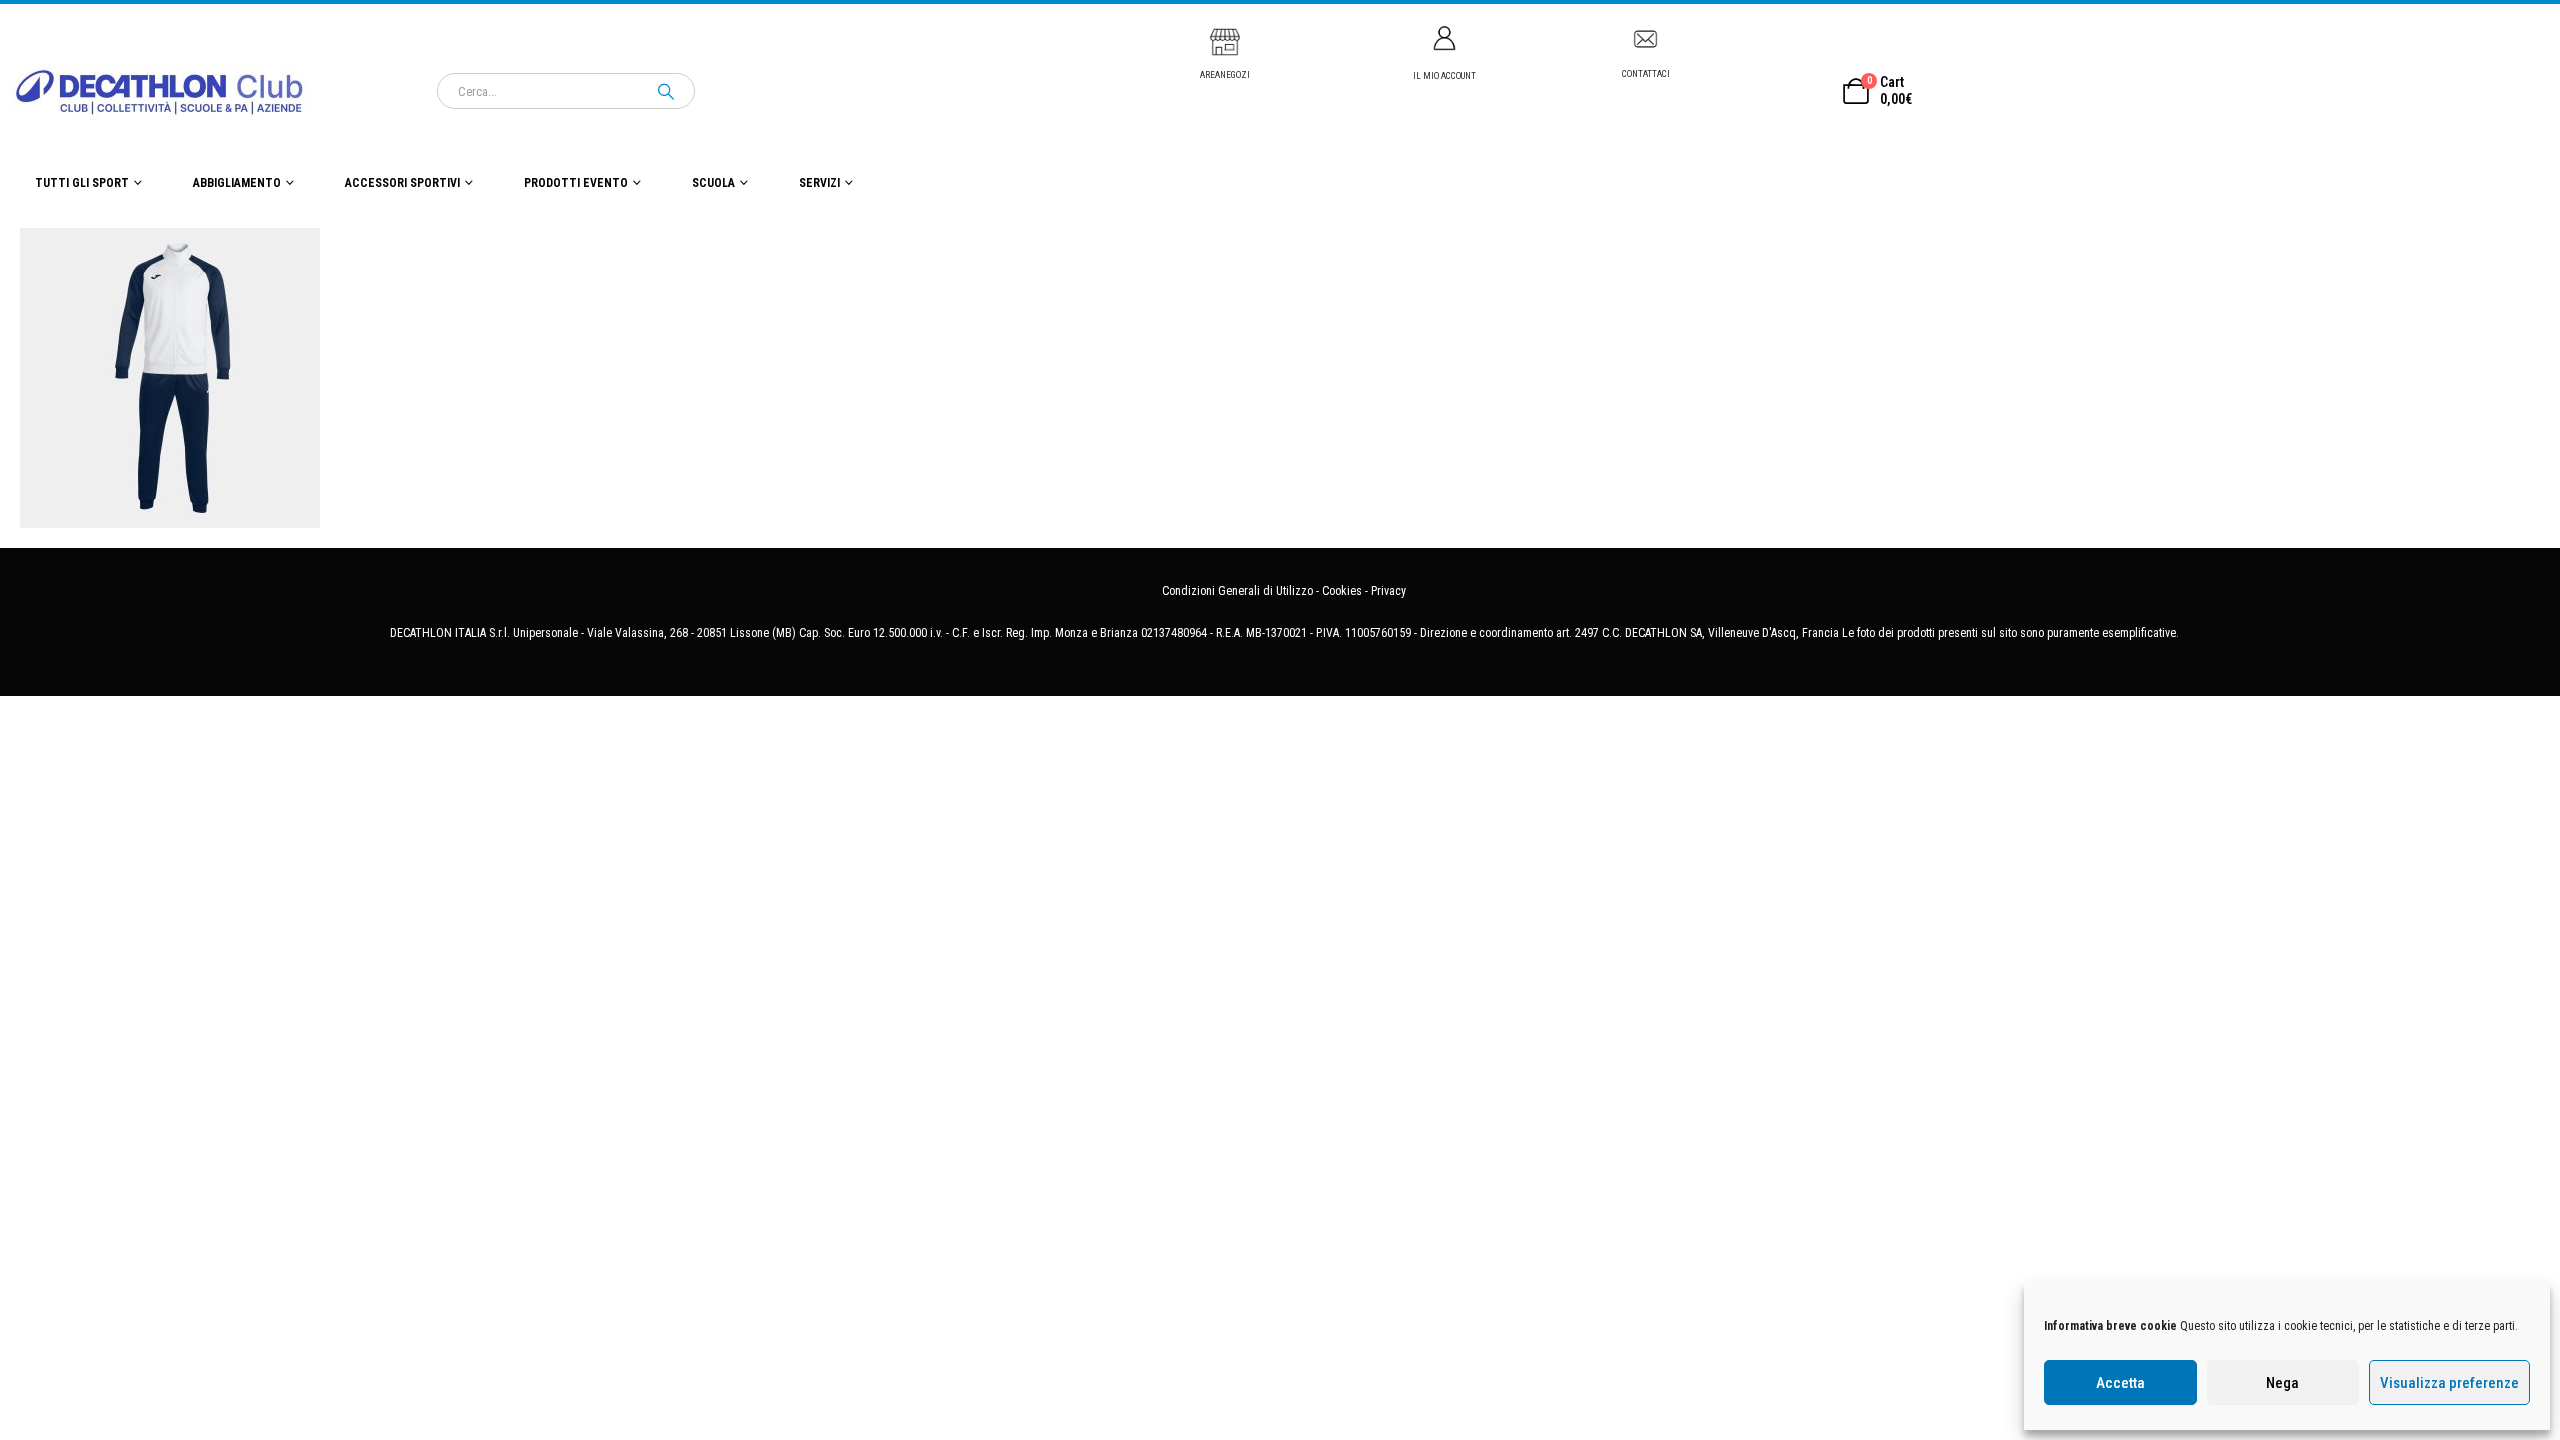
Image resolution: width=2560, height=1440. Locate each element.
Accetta (2120, 1383)
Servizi (819, 183)
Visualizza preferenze (2449, 1383)
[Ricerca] (666, 91)
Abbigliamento (237, 183)
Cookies (1342, 591)
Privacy (1388, 591)
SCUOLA (713, 183)
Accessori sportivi (402, 183)
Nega (2282, 1383)
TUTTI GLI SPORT (82, 183)
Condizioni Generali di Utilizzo (1237, 591)
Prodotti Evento (576, 183)
